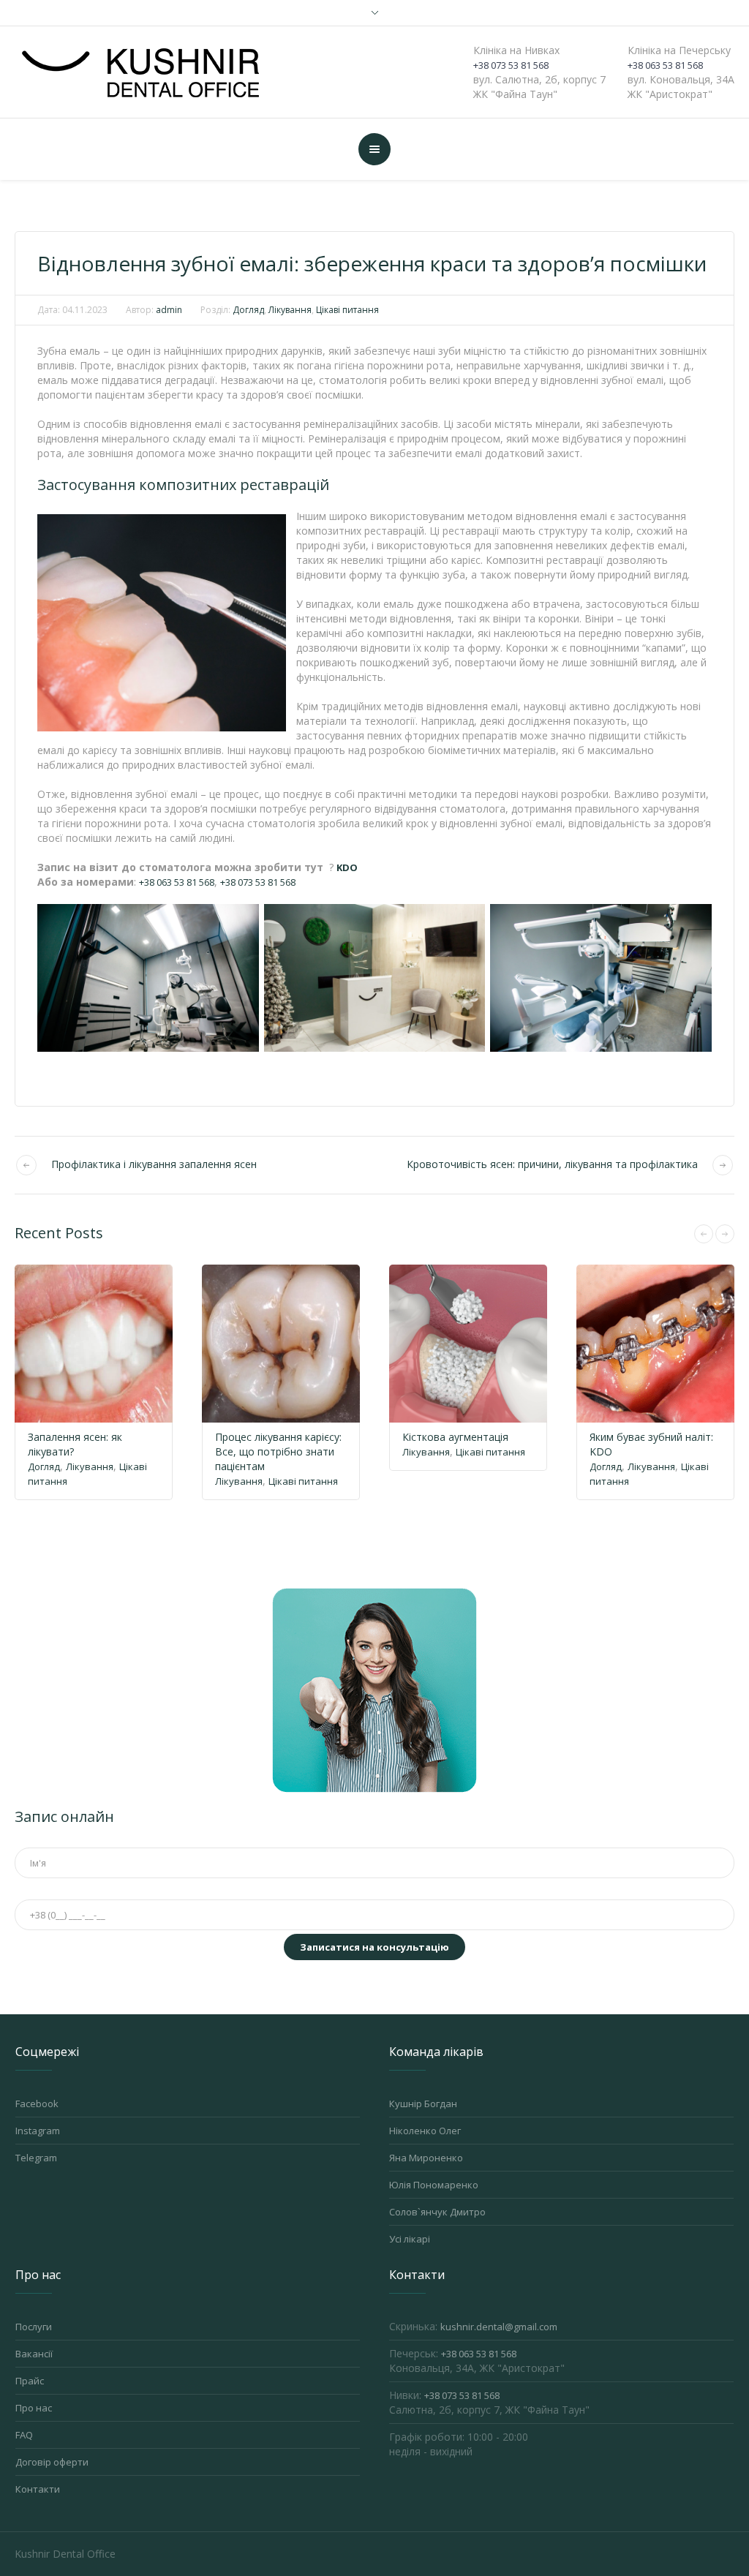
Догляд (248, 310)
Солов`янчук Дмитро (437, 2212)
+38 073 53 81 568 (511, 65)
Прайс (30, 2381)
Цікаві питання (347, 310)
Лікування (290, 310)
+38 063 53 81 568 (665, 65)
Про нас (34, 2408)
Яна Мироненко (426, 2158)
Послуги (34, 2327)
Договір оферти (52, 2462)
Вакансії (34, 2354)
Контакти (38, 2489)
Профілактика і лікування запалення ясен (154, 1164)
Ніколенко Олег (425, 2131)
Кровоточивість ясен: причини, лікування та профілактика (552, 1164)
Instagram (38, 2131)
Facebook (37, 2104)
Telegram (36, 2158)
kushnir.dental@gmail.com (499, 2327)
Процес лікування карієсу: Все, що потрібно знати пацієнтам (278, 1451)
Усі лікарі (410, 2239)
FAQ (24, 2435)
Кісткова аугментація (455, 1437)
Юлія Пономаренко (434, 2185)
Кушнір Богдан (423, 2104)
